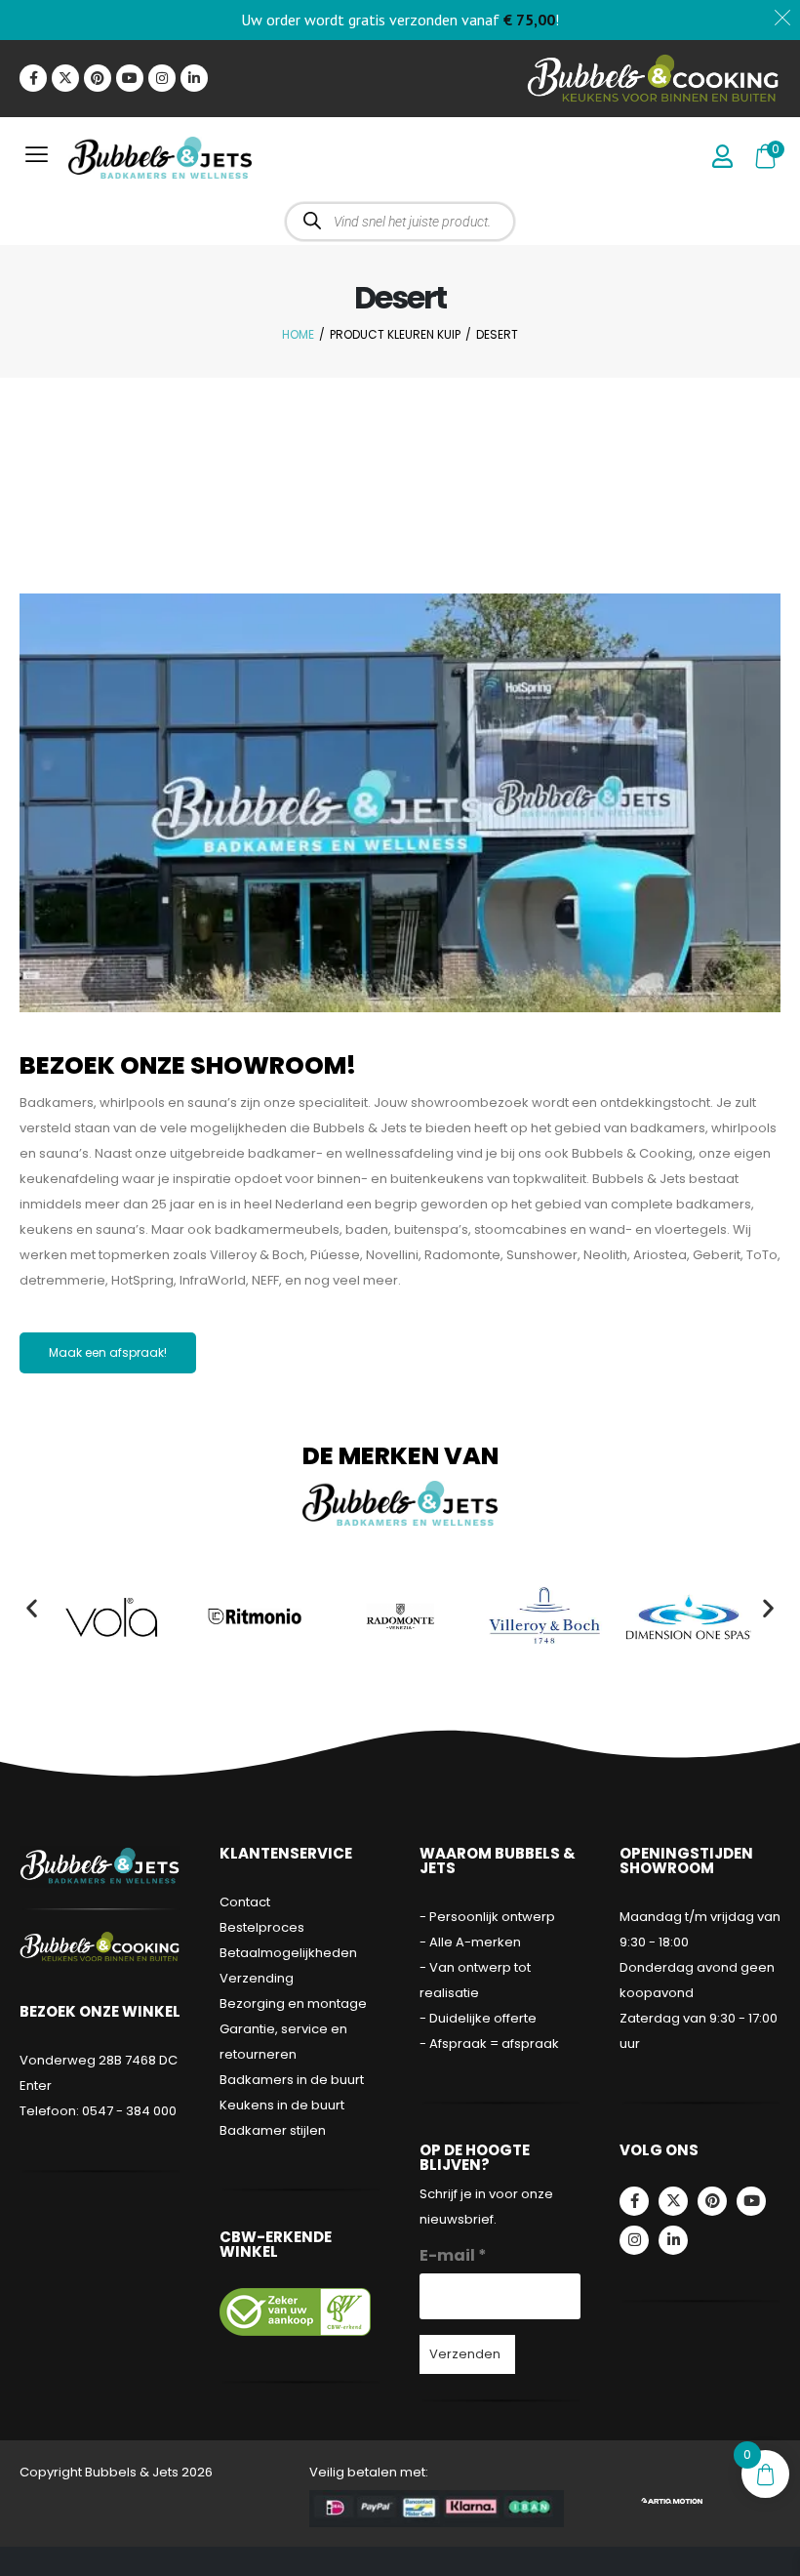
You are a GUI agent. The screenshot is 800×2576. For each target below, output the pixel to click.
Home (298, 334)
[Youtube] (130, 78)
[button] (32, 1607)
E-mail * (453, 2255)
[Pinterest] (98, 78)
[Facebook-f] (33, 78)
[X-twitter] (65, 78)
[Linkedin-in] (194, 78)
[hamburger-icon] (37, 158)
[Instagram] (162, 78)
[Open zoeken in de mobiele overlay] (400, 222)
